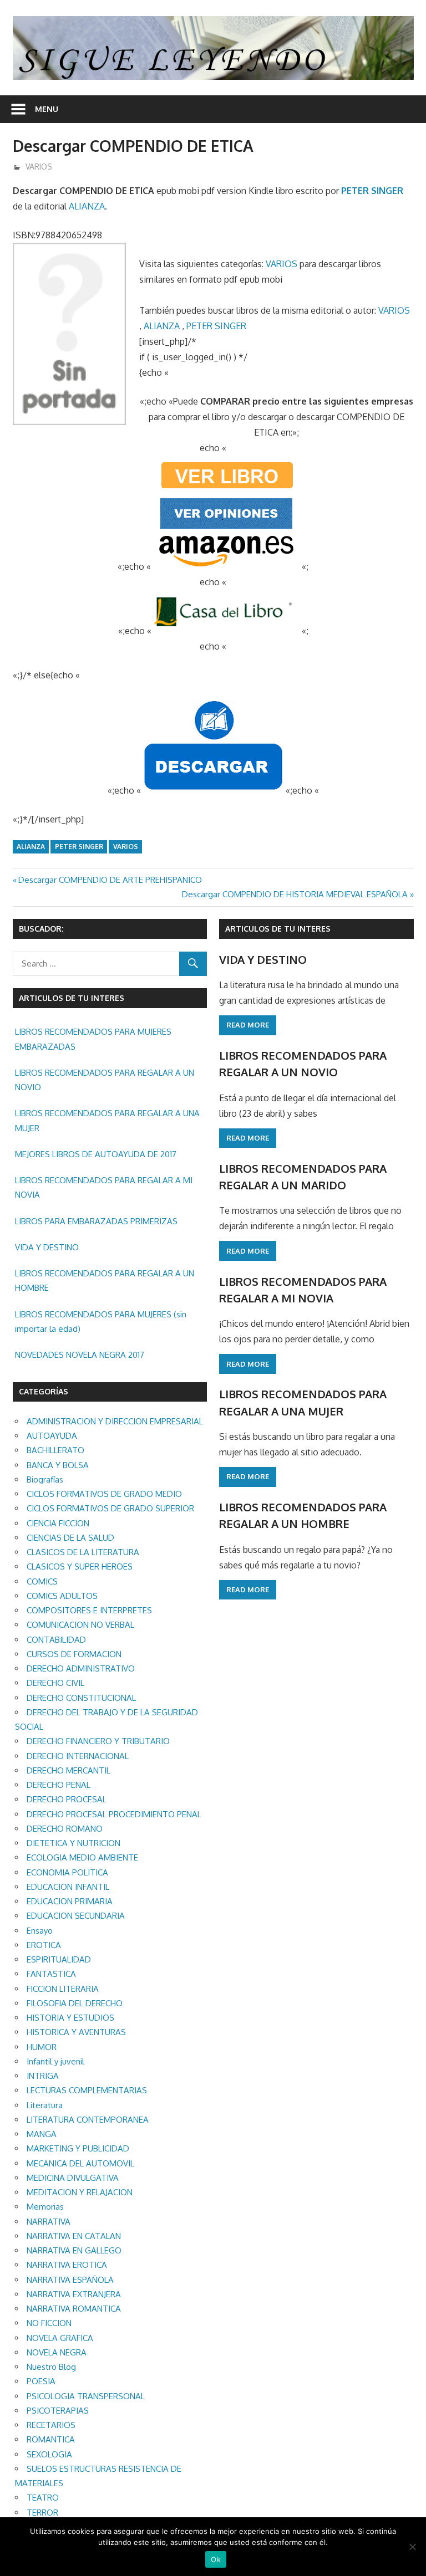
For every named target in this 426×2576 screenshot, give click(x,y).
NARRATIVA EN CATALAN (74, 2236)
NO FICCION (49, 2323)
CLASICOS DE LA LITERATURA (83, 1552)
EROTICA (44, 1945)
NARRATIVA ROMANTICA (74, 2309)
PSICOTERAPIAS (58, 2411)
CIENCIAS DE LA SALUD (70, 1538)
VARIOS (39, 167)
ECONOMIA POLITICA (67, 1872)
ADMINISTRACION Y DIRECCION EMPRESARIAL (115, 1421)
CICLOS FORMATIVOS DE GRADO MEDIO (104, 1494)
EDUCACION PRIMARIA (70, 1901)
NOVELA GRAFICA (60, 2338)
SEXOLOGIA (49, 2454)
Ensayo (40, 1931)
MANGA (42, 2134)
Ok (216, 2559)
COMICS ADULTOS (62, 1596)
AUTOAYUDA (52, 1436)
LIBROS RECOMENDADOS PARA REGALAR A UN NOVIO (105, 1080)
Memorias (45, 2207)
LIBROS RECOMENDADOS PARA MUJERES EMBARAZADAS (93, 1039)
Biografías (45, 1479)
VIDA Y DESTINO (47, 1247)
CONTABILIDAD (56, 1640)
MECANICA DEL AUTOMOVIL (80, 2163)
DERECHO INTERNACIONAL (78, 1756)
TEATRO (43, 2498)
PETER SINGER (372, 191)
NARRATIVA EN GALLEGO (74, 2250)
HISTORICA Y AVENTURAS (76, 2032)
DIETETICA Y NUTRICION (73, 1843)
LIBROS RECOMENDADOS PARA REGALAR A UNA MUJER (107, 1120)
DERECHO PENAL (59, 1785)
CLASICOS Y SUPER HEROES (80, 1566)
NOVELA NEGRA (57, 2352)
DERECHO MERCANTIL (69, 1770)
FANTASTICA (51, 1974)
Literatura (45, 2105)
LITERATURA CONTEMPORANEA (88, 2120)
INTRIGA (43, 2076)
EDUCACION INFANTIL (68, 1887)
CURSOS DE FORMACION (74, 1654)
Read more (248, 1025)
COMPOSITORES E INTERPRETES (89, 1610)
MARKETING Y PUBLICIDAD (78, 2148)
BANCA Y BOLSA (58, 1465)
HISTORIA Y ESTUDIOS (70, 2018)
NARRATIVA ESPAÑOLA (70, 2280)
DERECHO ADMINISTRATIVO (81, 1668)
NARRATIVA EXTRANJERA (74, 2294)
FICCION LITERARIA (63, 1989)
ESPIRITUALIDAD (59, 1959)
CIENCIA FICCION (58, 1523)
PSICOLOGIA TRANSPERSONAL (86, 2396)
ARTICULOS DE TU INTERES (278, 929)
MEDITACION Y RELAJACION (80, 2192)
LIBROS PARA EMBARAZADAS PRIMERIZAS (96, 1221)
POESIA (41, 2381)
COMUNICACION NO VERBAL (80, 1625)
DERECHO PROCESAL (67, 1799)
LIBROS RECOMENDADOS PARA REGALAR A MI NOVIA (104, 1187)
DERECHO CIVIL (55, 1683)
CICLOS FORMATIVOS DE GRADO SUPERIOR (110, 1508)
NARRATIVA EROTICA (67, 2265)
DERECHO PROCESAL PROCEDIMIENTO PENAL (114, 1814)
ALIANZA (87, 206)
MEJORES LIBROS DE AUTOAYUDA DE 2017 (96, 1154)
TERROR (42, 2513)
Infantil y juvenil (55, 2061)
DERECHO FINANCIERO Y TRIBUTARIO (98, 1741)
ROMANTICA (51, 2439)
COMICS (42, 1581)
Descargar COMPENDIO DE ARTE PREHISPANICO (110, 880)
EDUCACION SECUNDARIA (76, 1916)
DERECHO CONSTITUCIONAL (81, 1698)
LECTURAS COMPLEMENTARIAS (87, 2090)
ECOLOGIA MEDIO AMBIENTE (82, 1857)
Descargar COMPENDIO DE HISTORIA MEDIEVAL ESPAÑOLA (295, 894)
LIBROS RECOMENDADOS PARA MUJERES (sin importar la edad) (101, 1322)
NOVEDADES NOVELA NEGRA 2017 (80, 1355)
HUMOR (42, 2047)
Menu (47, 109)
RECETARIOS (51, 2425)
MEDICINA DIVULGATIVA (73, 2178)
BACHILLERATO (55, 1450)
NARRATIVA (49, 2222)
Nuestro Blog (51, 2367)
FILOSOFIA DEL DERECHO (75, 2003)
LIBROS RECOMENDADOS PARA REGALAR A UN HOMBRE (105, 1281)
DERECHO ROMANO (65, 1829)
